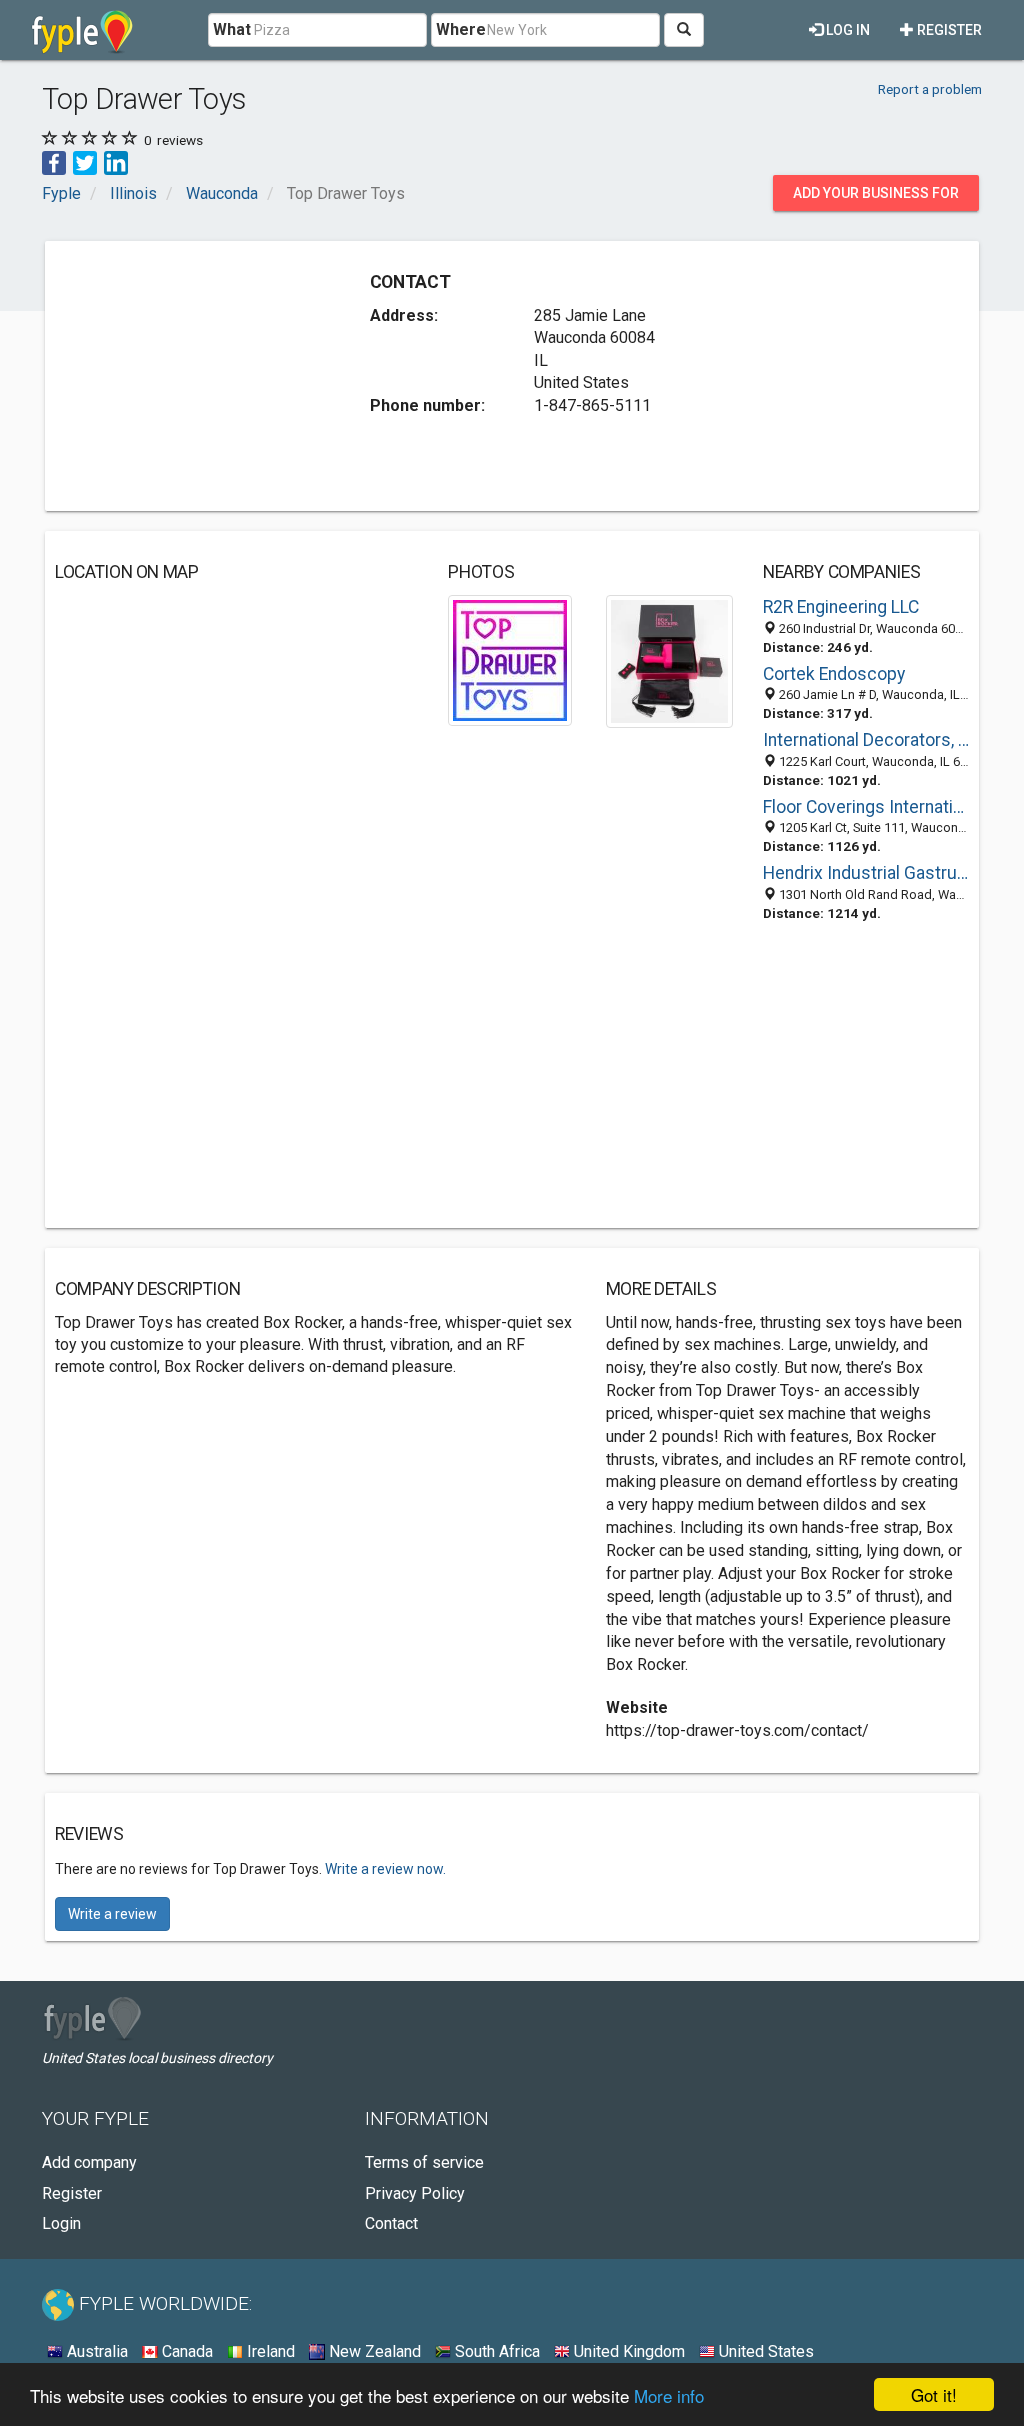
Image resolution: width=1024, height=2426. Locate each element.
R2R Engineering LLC (841, 607)
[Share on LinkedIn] (116, 162)
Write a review (112, 1914)
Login (61, 2223)
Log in (846, 30)
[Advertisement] (205, 376)
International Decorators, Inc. (866, 740)
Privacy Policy (415, 2193)
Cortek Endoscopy (834, 674)
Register (948, 30)
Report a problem (930, 89)
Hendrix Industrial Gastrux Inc (866, 873)
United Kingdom (627, 2351)
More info (669, 2395)
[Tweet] (85, 162)
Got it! (934, 2394)
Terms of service (424, 2162)
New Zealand (373, 2351)
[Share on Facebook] (54, 162)
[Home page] (82, 30)
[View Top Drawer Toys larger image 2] (669, 660)
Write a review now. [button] (385, 1869)
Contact (391, 2223)
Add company (89, 2162)
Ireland (269, 2351)
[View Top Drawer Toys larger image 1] (510, 659)
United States (764, 2351)
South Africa (495, 2351)
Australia (95, 2351)
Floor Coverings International (866, 807)
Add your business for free (876, 198)
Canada (185, 2351)
